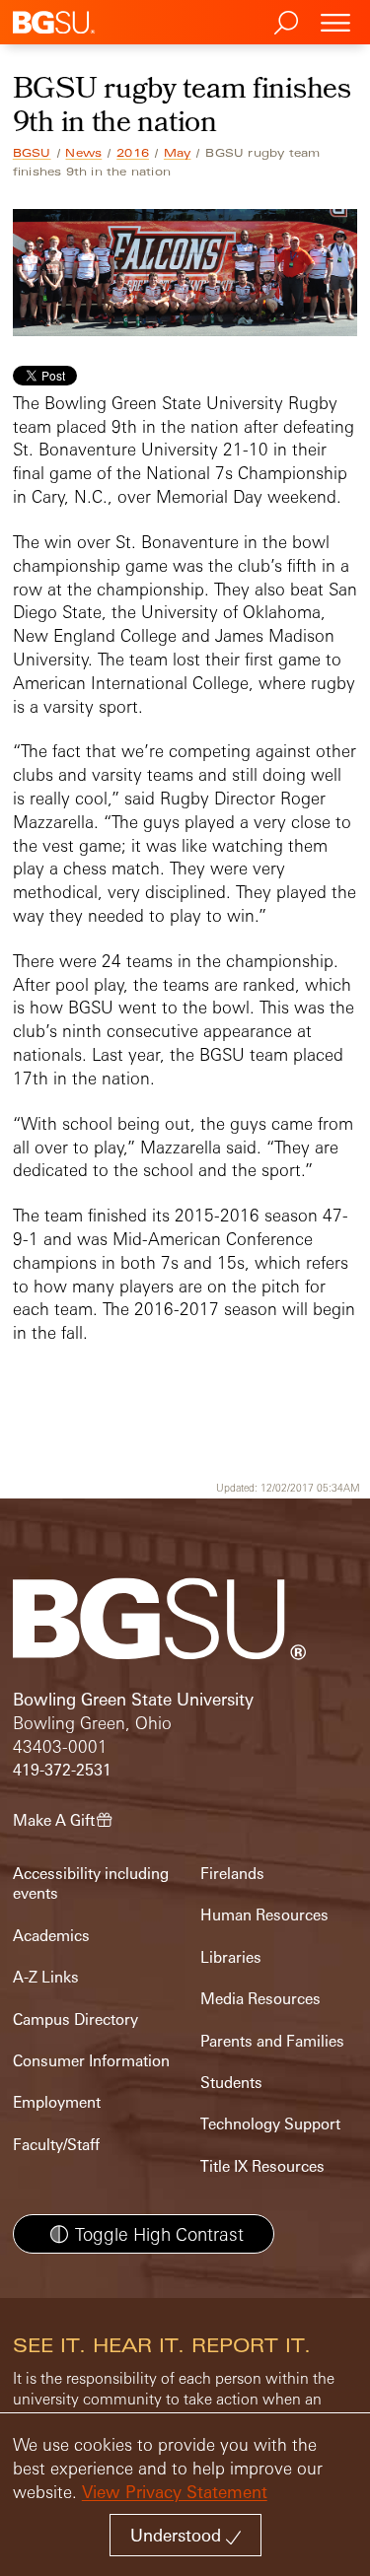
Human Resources (264, 1915)
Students (231, 2083)
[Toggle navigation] (335, 22)
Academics (51, 1936)
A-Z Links (46, 1977)
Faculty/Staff (56, 2145)
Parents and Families (272, 2041)
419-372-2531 (62, 1770)
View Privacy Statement (175, 2492)
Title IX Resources (262, 2166)
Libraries (231, 1957)
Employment (57, 2102)
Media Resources (260, 1999)
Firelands (232, 1874)
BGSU (32, 153)
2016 (133, 153)
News (83, 153)
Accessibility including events (91, 1883)
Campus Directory (75, 2019)
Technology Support (270, 2124)
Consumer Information (91, 2061)
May (178, 153)
